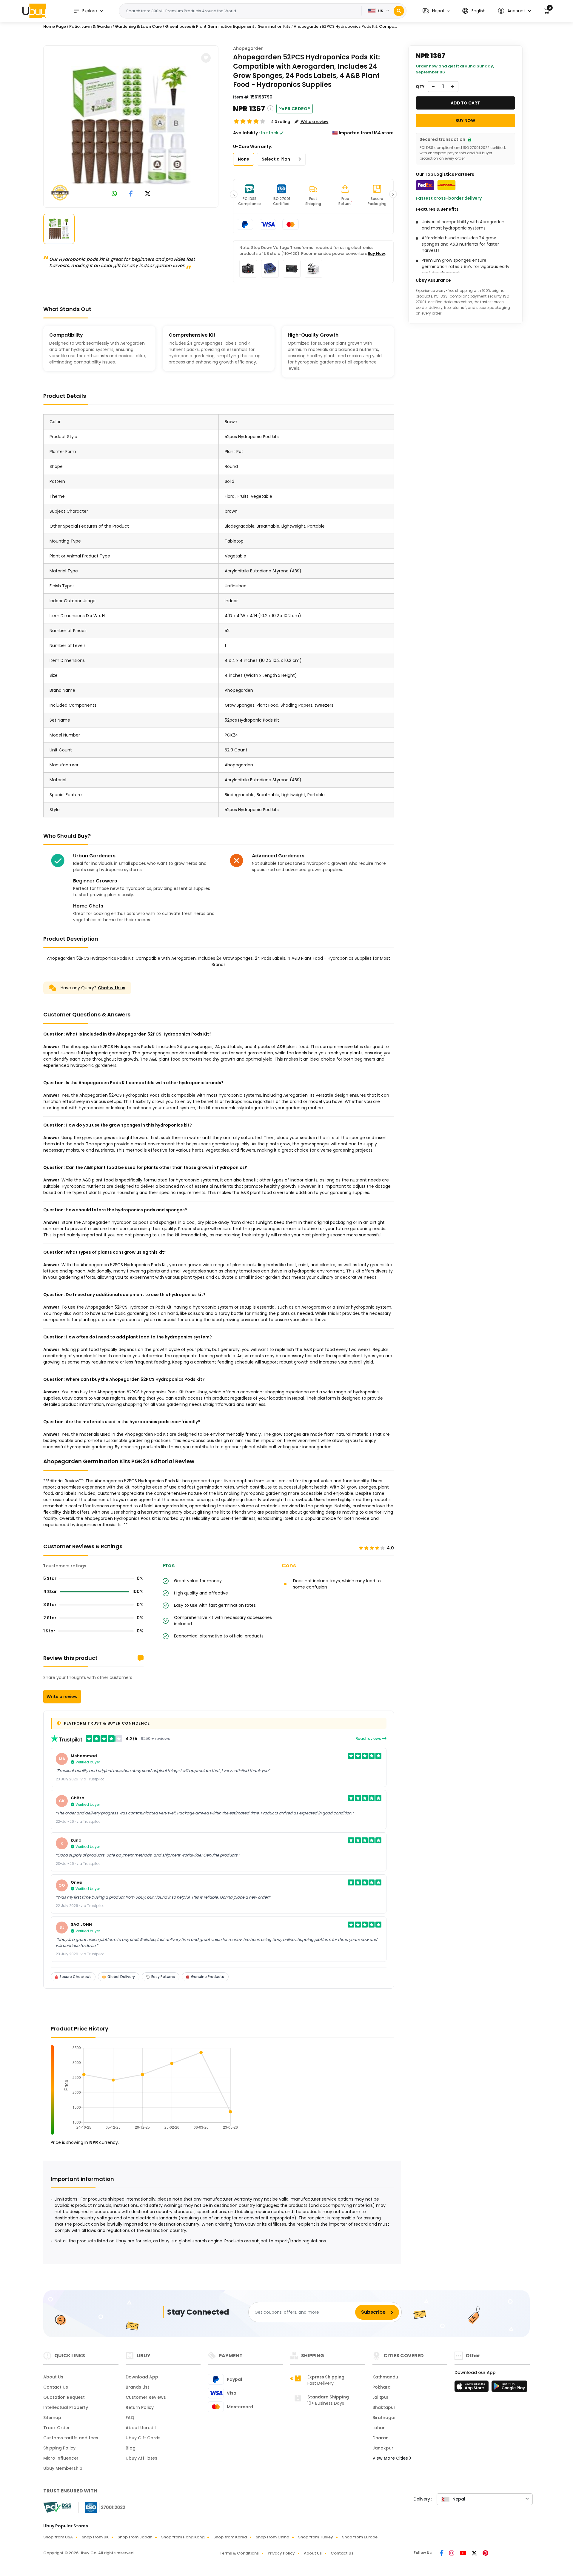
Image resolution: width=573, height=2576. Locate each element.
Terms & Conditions (239, 2553)
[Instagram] (452, 2554)
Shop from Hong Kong (183, 2537)
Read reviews (369, 1738)
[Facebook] (442, 2554)
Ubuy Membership (63, 2468)
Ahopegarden (248, 48)
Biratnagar (384, 2418)
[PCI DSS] (57, 2507)
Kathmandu (385, 2377)
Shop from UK (95, 2537)
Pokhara (382, 2387)
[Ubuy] (34, 11)
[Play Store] (509, 2388)
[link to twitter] (148, 194)
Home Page (55, 26)
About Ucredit (141, 2428)
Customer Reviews (146, 2397)
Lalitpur (381, 2397)
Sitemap (52, 2418)
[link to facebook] (131, 194)
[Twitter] (475, 2554)
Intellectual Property (66, 2407)
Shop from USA (58, 2537)
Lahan (379, 2428)
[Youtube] (463, 2554)
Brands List (137, 2387)
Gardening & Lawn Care (138, 26)
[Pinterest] (485, 2554)
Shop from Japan (135, 2537)
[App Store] (472, 2388)
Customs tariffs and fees (71, 2438)
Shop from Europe (360, 2537)
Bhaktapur (384, 2407)
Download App (142, 2377)
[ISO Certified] (102, 2507)
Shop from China (272, 2537)
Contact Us (56, 2387)
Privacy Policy (281, 2553)
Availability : (247, 133)
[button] (436, 11)
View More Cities (391, 2458)
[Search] (399, 11)
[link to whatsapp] (114, 194)
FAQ (130, 2418)
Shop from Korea (230, 2537)
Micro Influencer (61, 2458)
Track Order (57, 2428)
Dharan (381, 2438)
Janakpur (383, 2448)
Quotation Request (64, 2397)
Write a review (62, 1697)
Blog (131, 2448)
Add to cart (465, 103)
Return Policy (140, 2407)
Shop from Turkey (316, 2537)
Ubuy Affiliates (141, 2458)
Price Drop (298, 109)
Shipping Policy (59, 2448)
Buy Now (376, 254)
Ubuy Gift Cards (143, 2438)
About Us (53, 2377)
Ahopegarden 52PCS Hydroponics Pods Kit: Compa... (345, 26)
